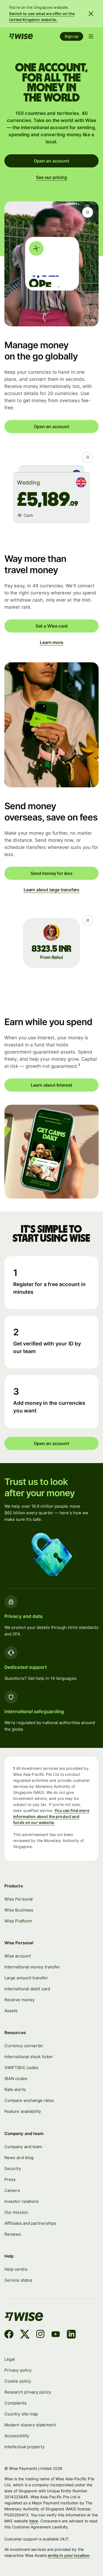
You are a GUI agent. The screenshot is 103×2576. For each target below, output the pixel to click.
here (34, 2521)
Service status (18, 2280)
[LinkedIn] (71, 2335)
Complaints (16, 2403)
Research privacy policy (28, 2392)
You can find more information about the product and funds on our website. (51, 1816)
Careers (12, 2190)
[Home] (21, 36)
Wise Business (19, 1910)
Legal (10, 2359)
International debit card (27, 1989)
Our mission (16, 2212)
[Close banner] (91, 14)
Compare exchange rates (29, 2100)
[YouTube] (56, 2335)
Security (13, 2169)
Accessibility (17, 2436)
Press (10, 2179)
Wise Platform (18, 1921)
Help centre (16, 2269)
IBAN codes (16, 2079)
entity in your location (69, 2555)
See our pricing (51, 177)
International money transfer (32, 1967)
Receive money (20, 2000)
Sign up (72, 36)
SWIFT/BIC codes (21, 2068)
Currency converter (24, 2046)
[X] (25, 2335)
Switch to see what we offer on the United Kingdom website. (42, 17)
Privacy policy (18, 2370)
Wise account (18, 1956)
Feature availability (23, 2111)
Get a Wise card (51, 626)
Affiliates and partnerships (30, 2223)
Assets (11, 2011)
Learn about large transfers (51, 890)
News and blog (19, 2158)
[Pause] (88, 212)
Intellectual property (24, 2447)
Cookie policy (18, 2381)
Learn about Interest (51, 1085)
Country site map (21, 2414)
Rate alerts (15, 2089)
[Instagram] (40, 2335)
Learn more (51, 642)
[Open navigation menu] (91, 36)
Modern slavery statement (30, 2425)
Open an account (51, 161)
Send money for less (51, 873)
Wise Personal (19, 1899)
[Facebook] (9, 2335)
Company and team (23, 2147)
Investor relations (22, 2201)
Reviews (13, 2234)
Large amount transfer (26, 1978)
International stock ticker (29, 2057)
